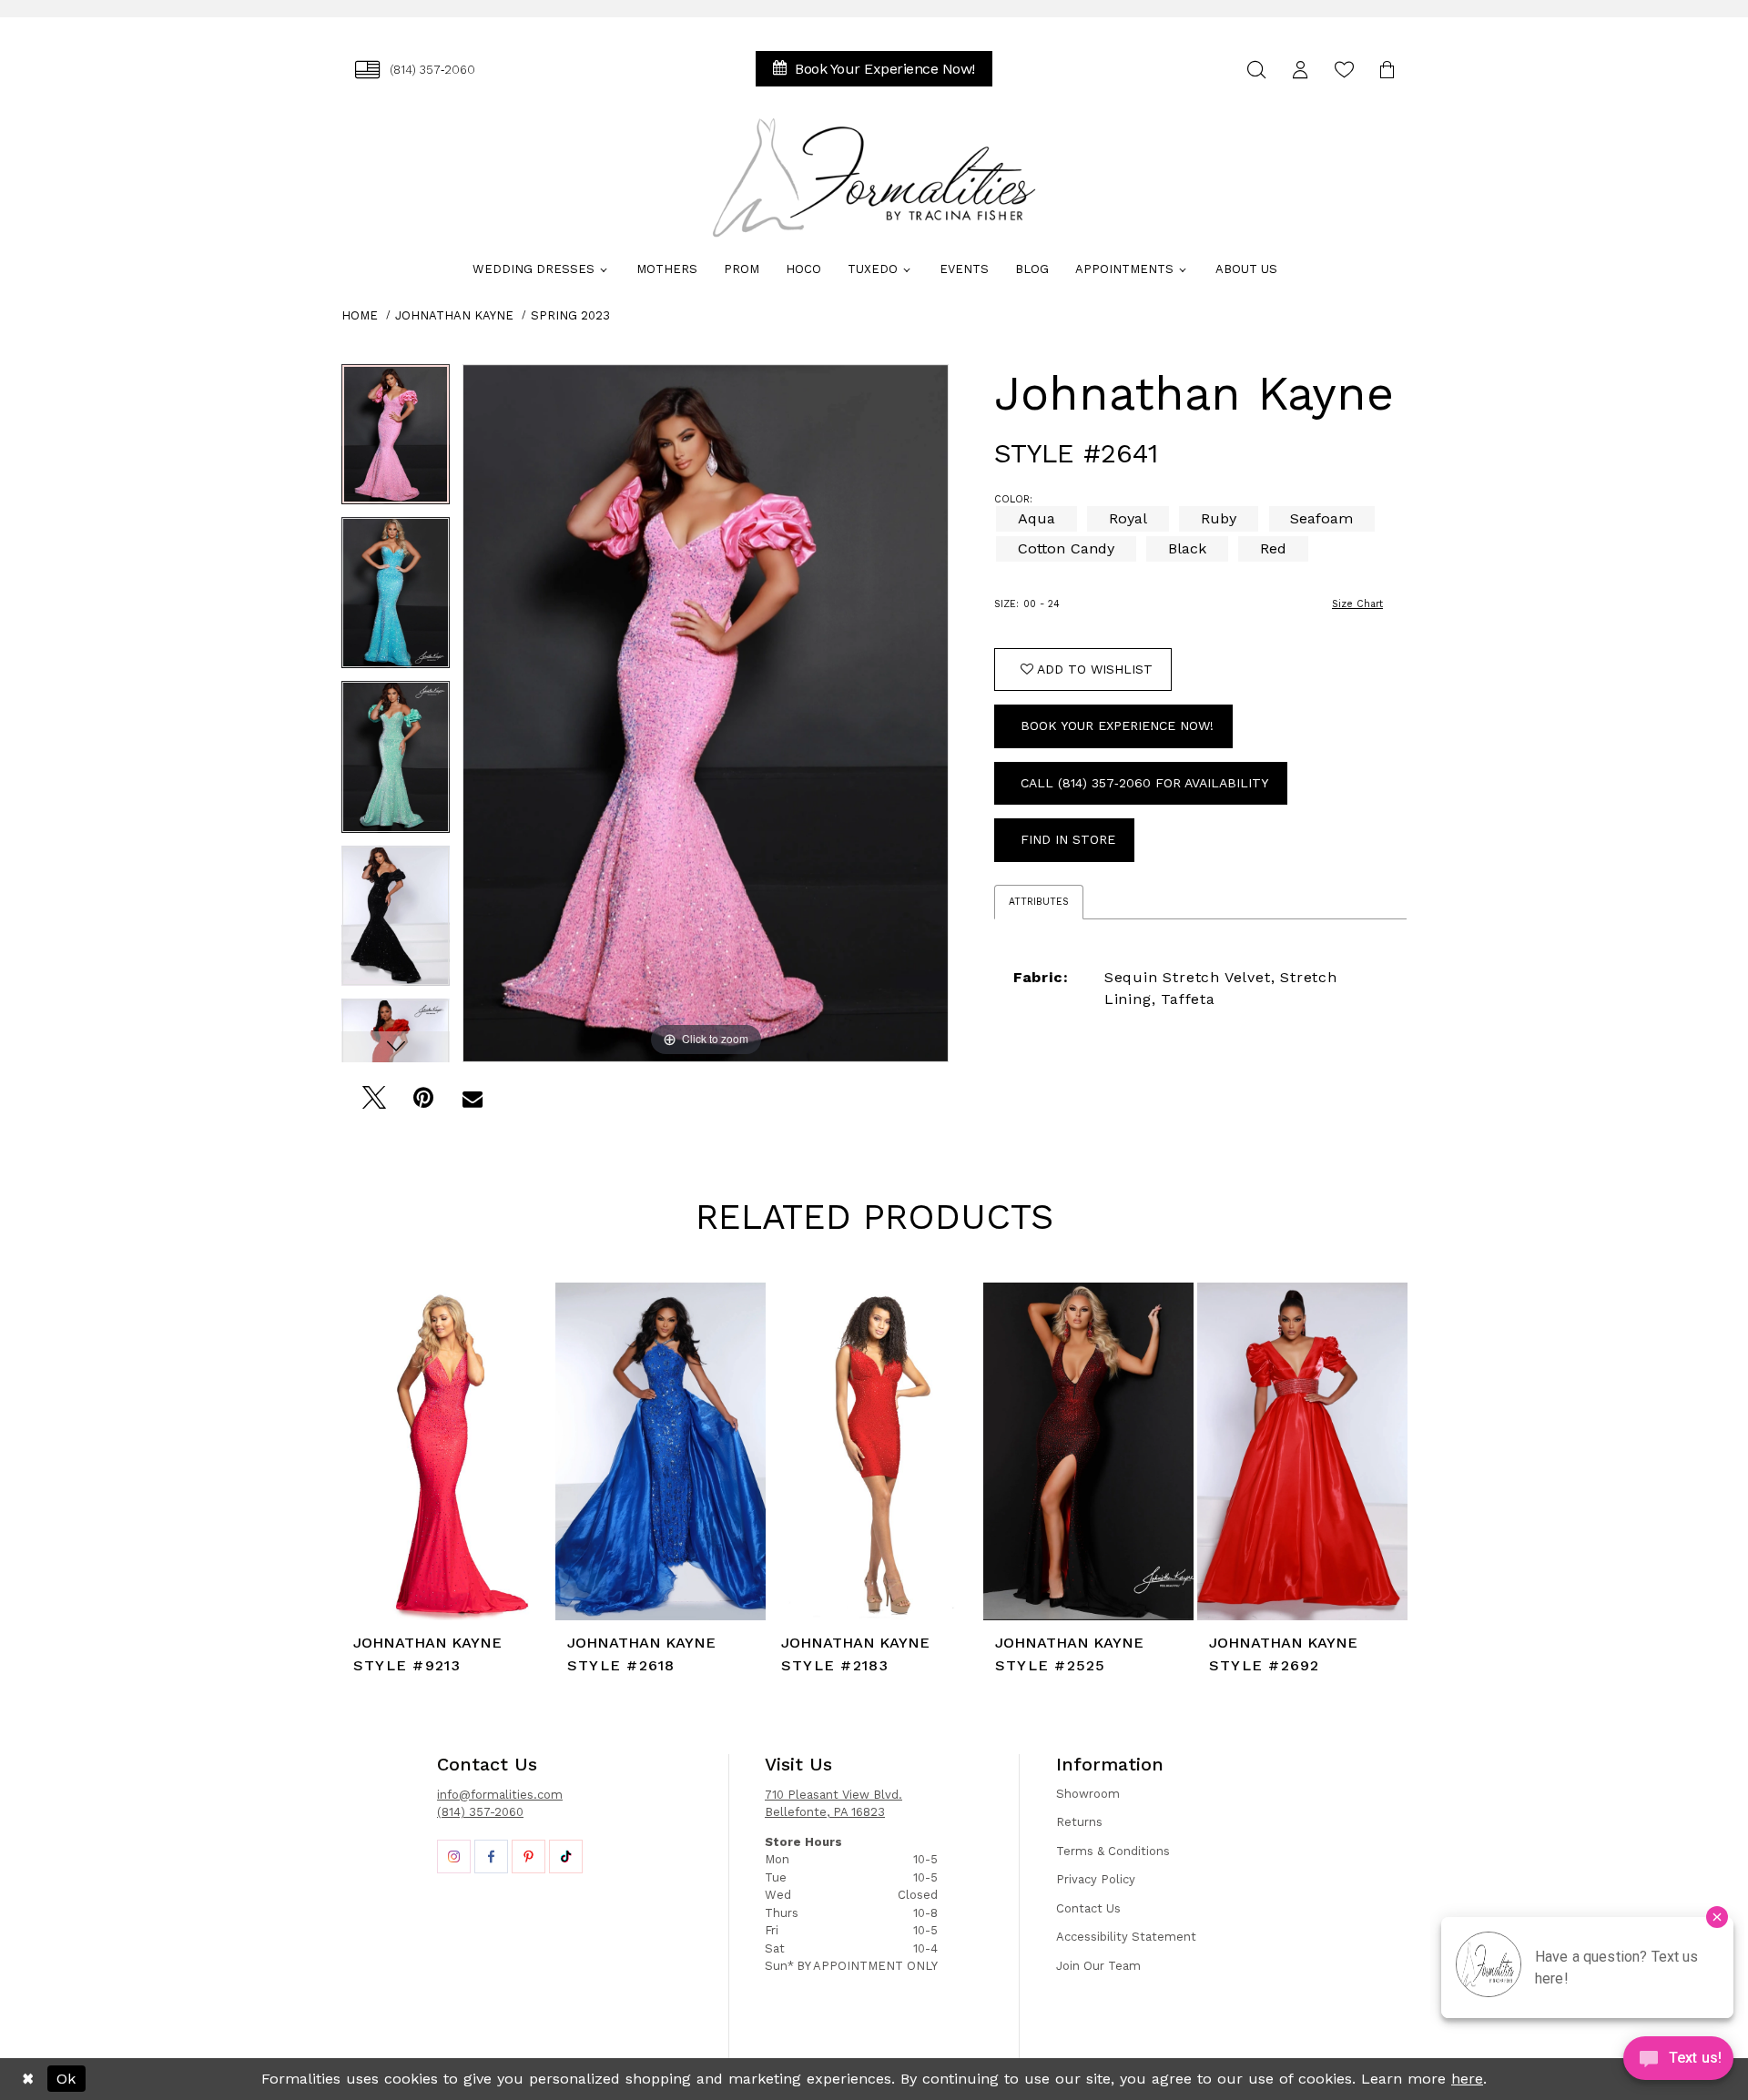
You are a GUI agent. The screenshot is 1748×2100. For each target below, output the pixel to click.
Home (360, 315)
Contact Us (1088, 1908)
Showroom (1088, 1794)
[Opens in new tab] (454, 1857)
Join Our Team (1098, 1966)
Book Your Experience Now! (1117, 725)
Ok (66, 2079)
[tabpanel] (396, 441)
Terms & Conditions (1113, 1851)
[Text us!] (1678, 2063)
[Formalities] (874, 178)
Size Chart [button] (1357, 604)
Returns (1079, 1822)
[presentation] (447, 1451)
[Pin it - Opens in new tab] (423, 1103)
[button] (1300, 70)
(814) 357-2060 (480, 1812)
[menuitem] (415, 70)
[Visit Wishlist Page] (1344, 70)
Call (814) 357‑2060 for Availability (1144, 783)
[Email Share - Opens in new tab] (472, 1103)
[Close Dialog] (28, 2079)
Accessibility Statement (1126, 1937)
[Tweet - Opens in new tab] (374, 1103)
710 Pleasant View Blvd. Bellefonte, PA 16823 (833, 1804)
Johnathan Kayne (454, 315)
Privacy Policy (1096, 1879)
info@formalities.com (500, 1795)
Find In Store (1068, 839)
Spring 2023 (570, 315)
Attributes (1039, 902)
